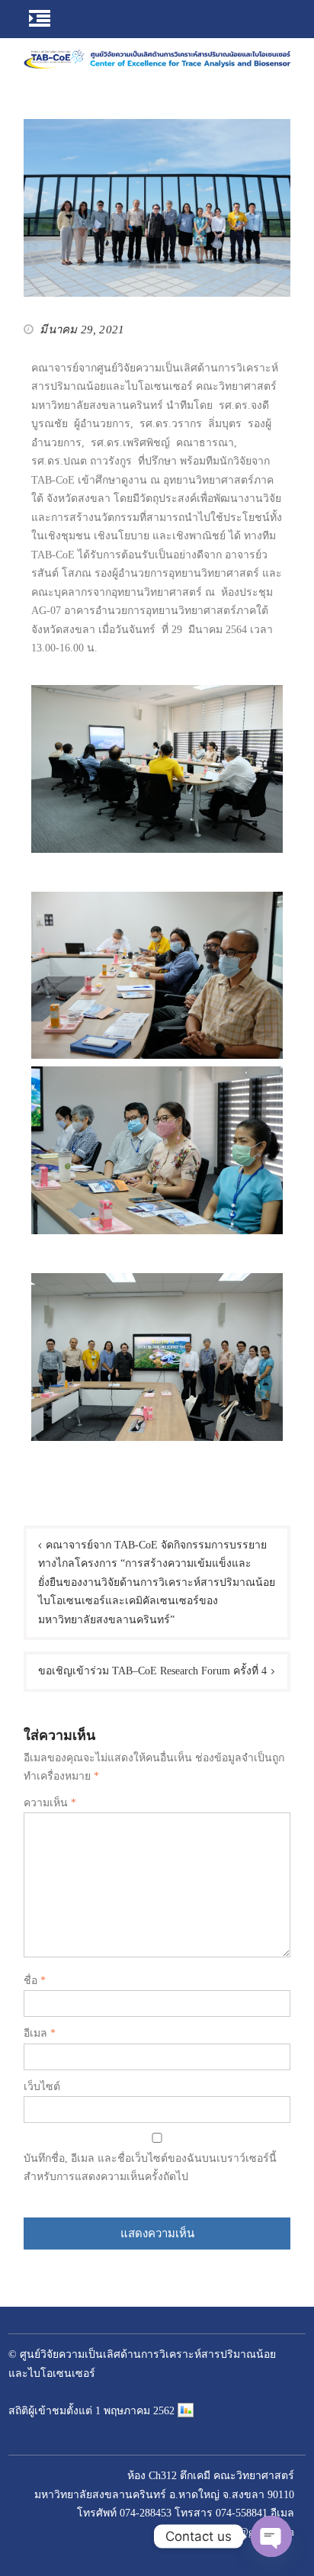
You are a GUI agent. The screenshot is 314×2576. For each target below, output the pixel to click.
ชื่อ (35, 1981)
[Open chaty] (271, 2536)
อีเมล (40, 2033)
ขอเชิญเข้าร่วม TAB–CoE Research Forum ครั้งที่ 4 (152, 1671)
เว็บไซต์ (42, 2087)
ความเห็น (50, 1803)
